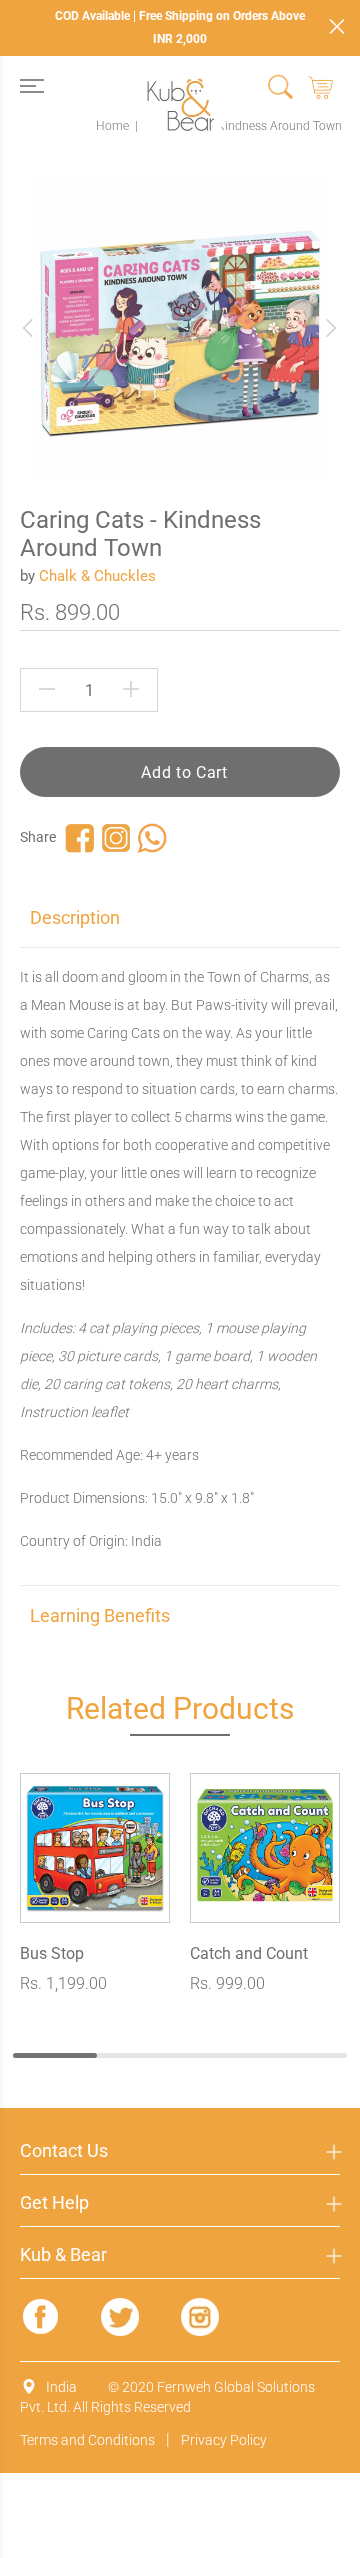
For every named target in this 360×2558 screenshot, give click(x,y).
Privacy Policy (224, 2440)
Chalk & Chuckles (97, 576)
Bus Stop (52, 1953)
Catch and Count (249, 1953)
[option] (180, 328)
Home (112, 126)
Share (38, 837)
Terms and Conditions (87, 2440)
